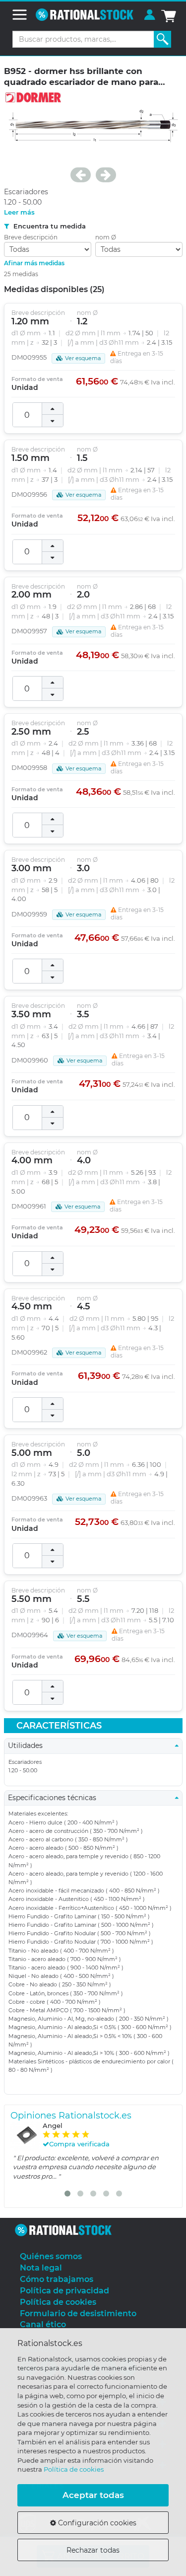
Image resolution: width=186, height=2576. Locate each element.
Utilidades (28, 1745)
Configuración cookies (96, 2523)
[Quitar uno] (53, 421)
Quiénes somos (51, 2256)
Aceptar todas (93, 2495)
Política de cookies (74, 2469)
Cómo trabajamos (57, 2279)
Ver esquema (83, 358)
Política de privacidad (64, 2291)
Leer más (19, 212)
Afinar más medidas (34, 263)
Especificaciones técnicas (55, 1798)
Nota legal (41, 2268)
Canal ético (43, 2324)
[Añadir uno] (53, 409)
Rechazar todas (93, 2550)
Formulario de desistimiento (78, 2313)
